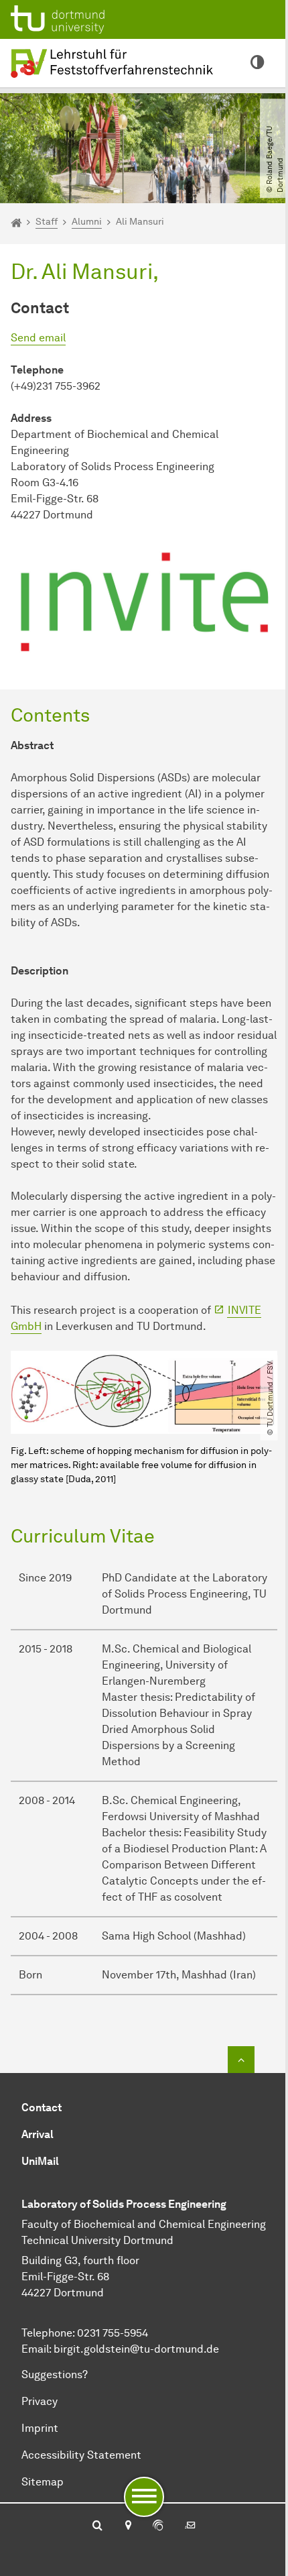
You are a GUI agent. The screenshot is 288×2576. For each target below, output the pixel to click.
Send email (38, 338)
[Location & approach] (128, 2526)
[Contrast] (257, 63)
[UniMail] (190, 2526)
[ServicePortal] (158, 2526)
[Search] (97, 2526)
